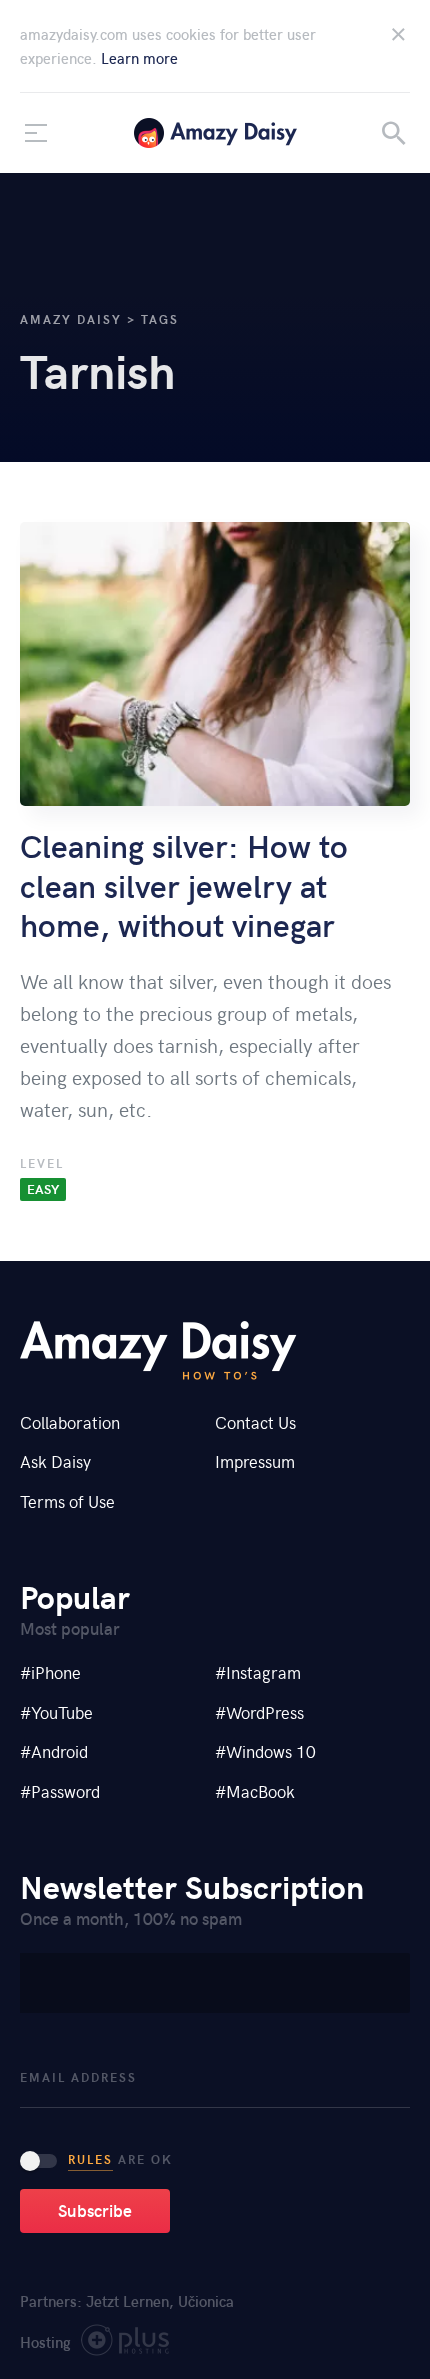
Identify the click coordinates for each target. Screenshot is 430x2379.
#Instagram (258, 1672)
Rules (90, 2159)
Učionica (206, 2301)
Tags (160, 319)
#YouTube (56, 1712)
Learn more (139, 58)
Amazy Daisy (215, 133)
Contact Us (255, 1422)
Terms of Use (67, 1501)
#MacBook (255, 1791)
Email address (78, 2078)
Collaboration (70, 1422)
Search (394, 133)
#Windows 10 (265, 1751)
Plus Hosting (125, 2344)
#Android (54, 1751)
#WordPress (259, 1712)
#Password (60, 1791)
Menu (36, 133)
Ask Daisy (55, 1461)
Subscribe (95, 2210)
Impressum (255, 1461)
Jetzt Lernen (127, 2301)
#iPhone (50, 1672)
